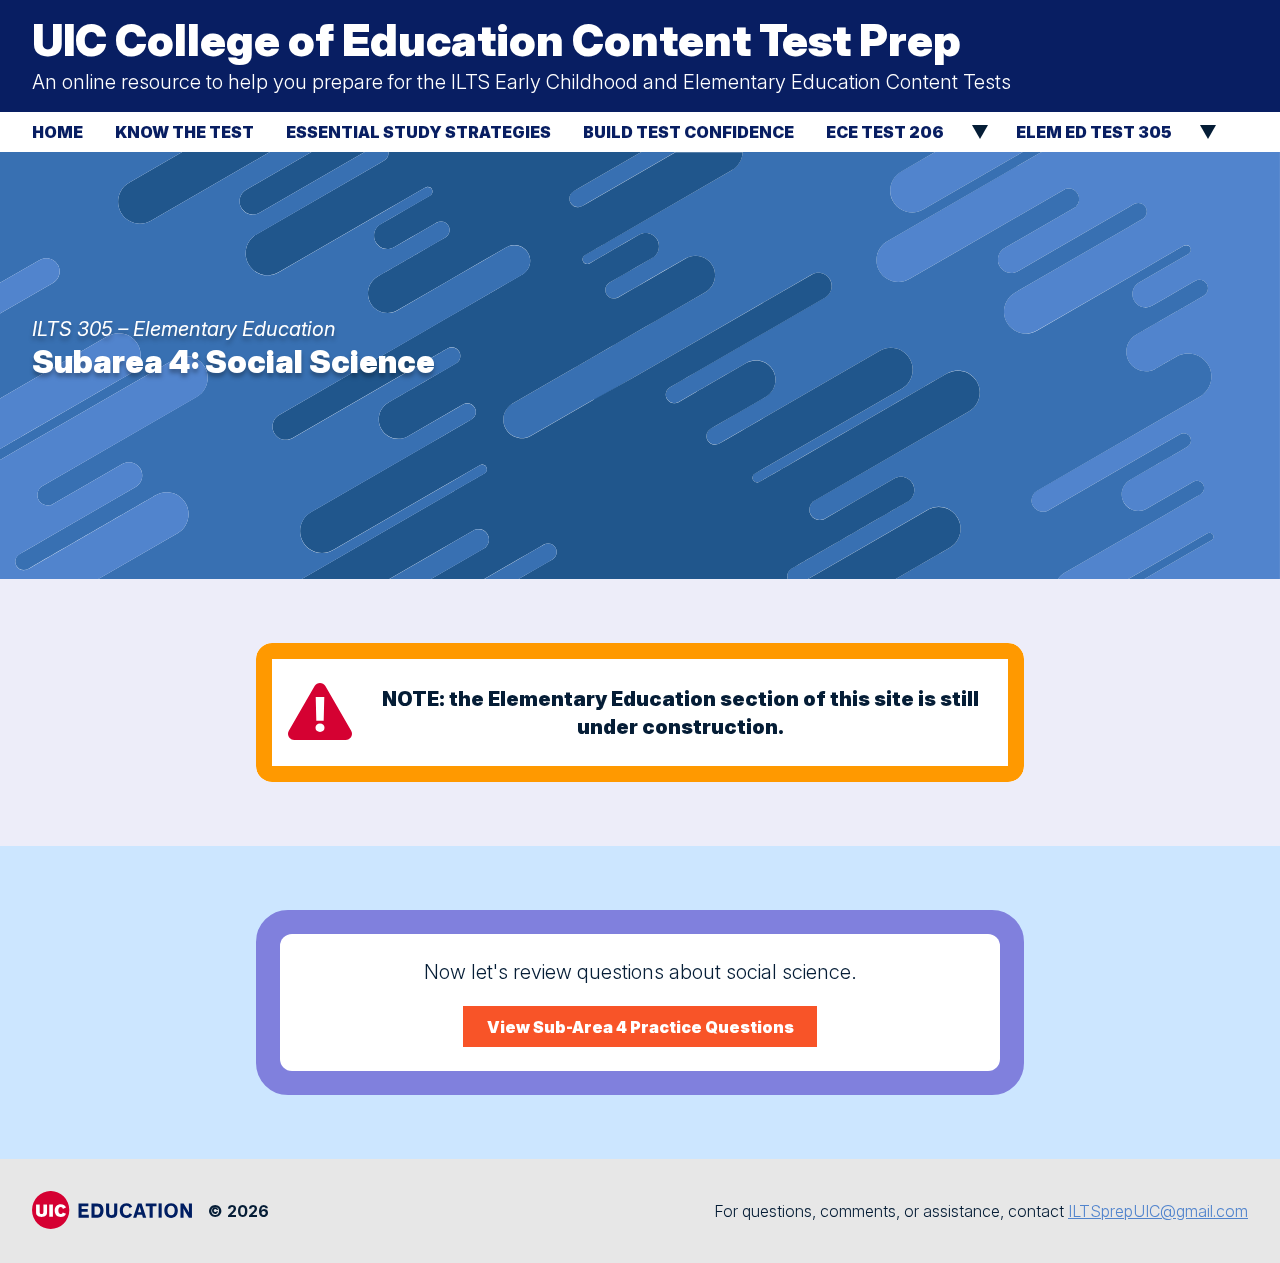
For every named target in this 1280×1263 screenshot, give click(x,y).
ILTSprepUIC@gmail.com (1158, 1211)
